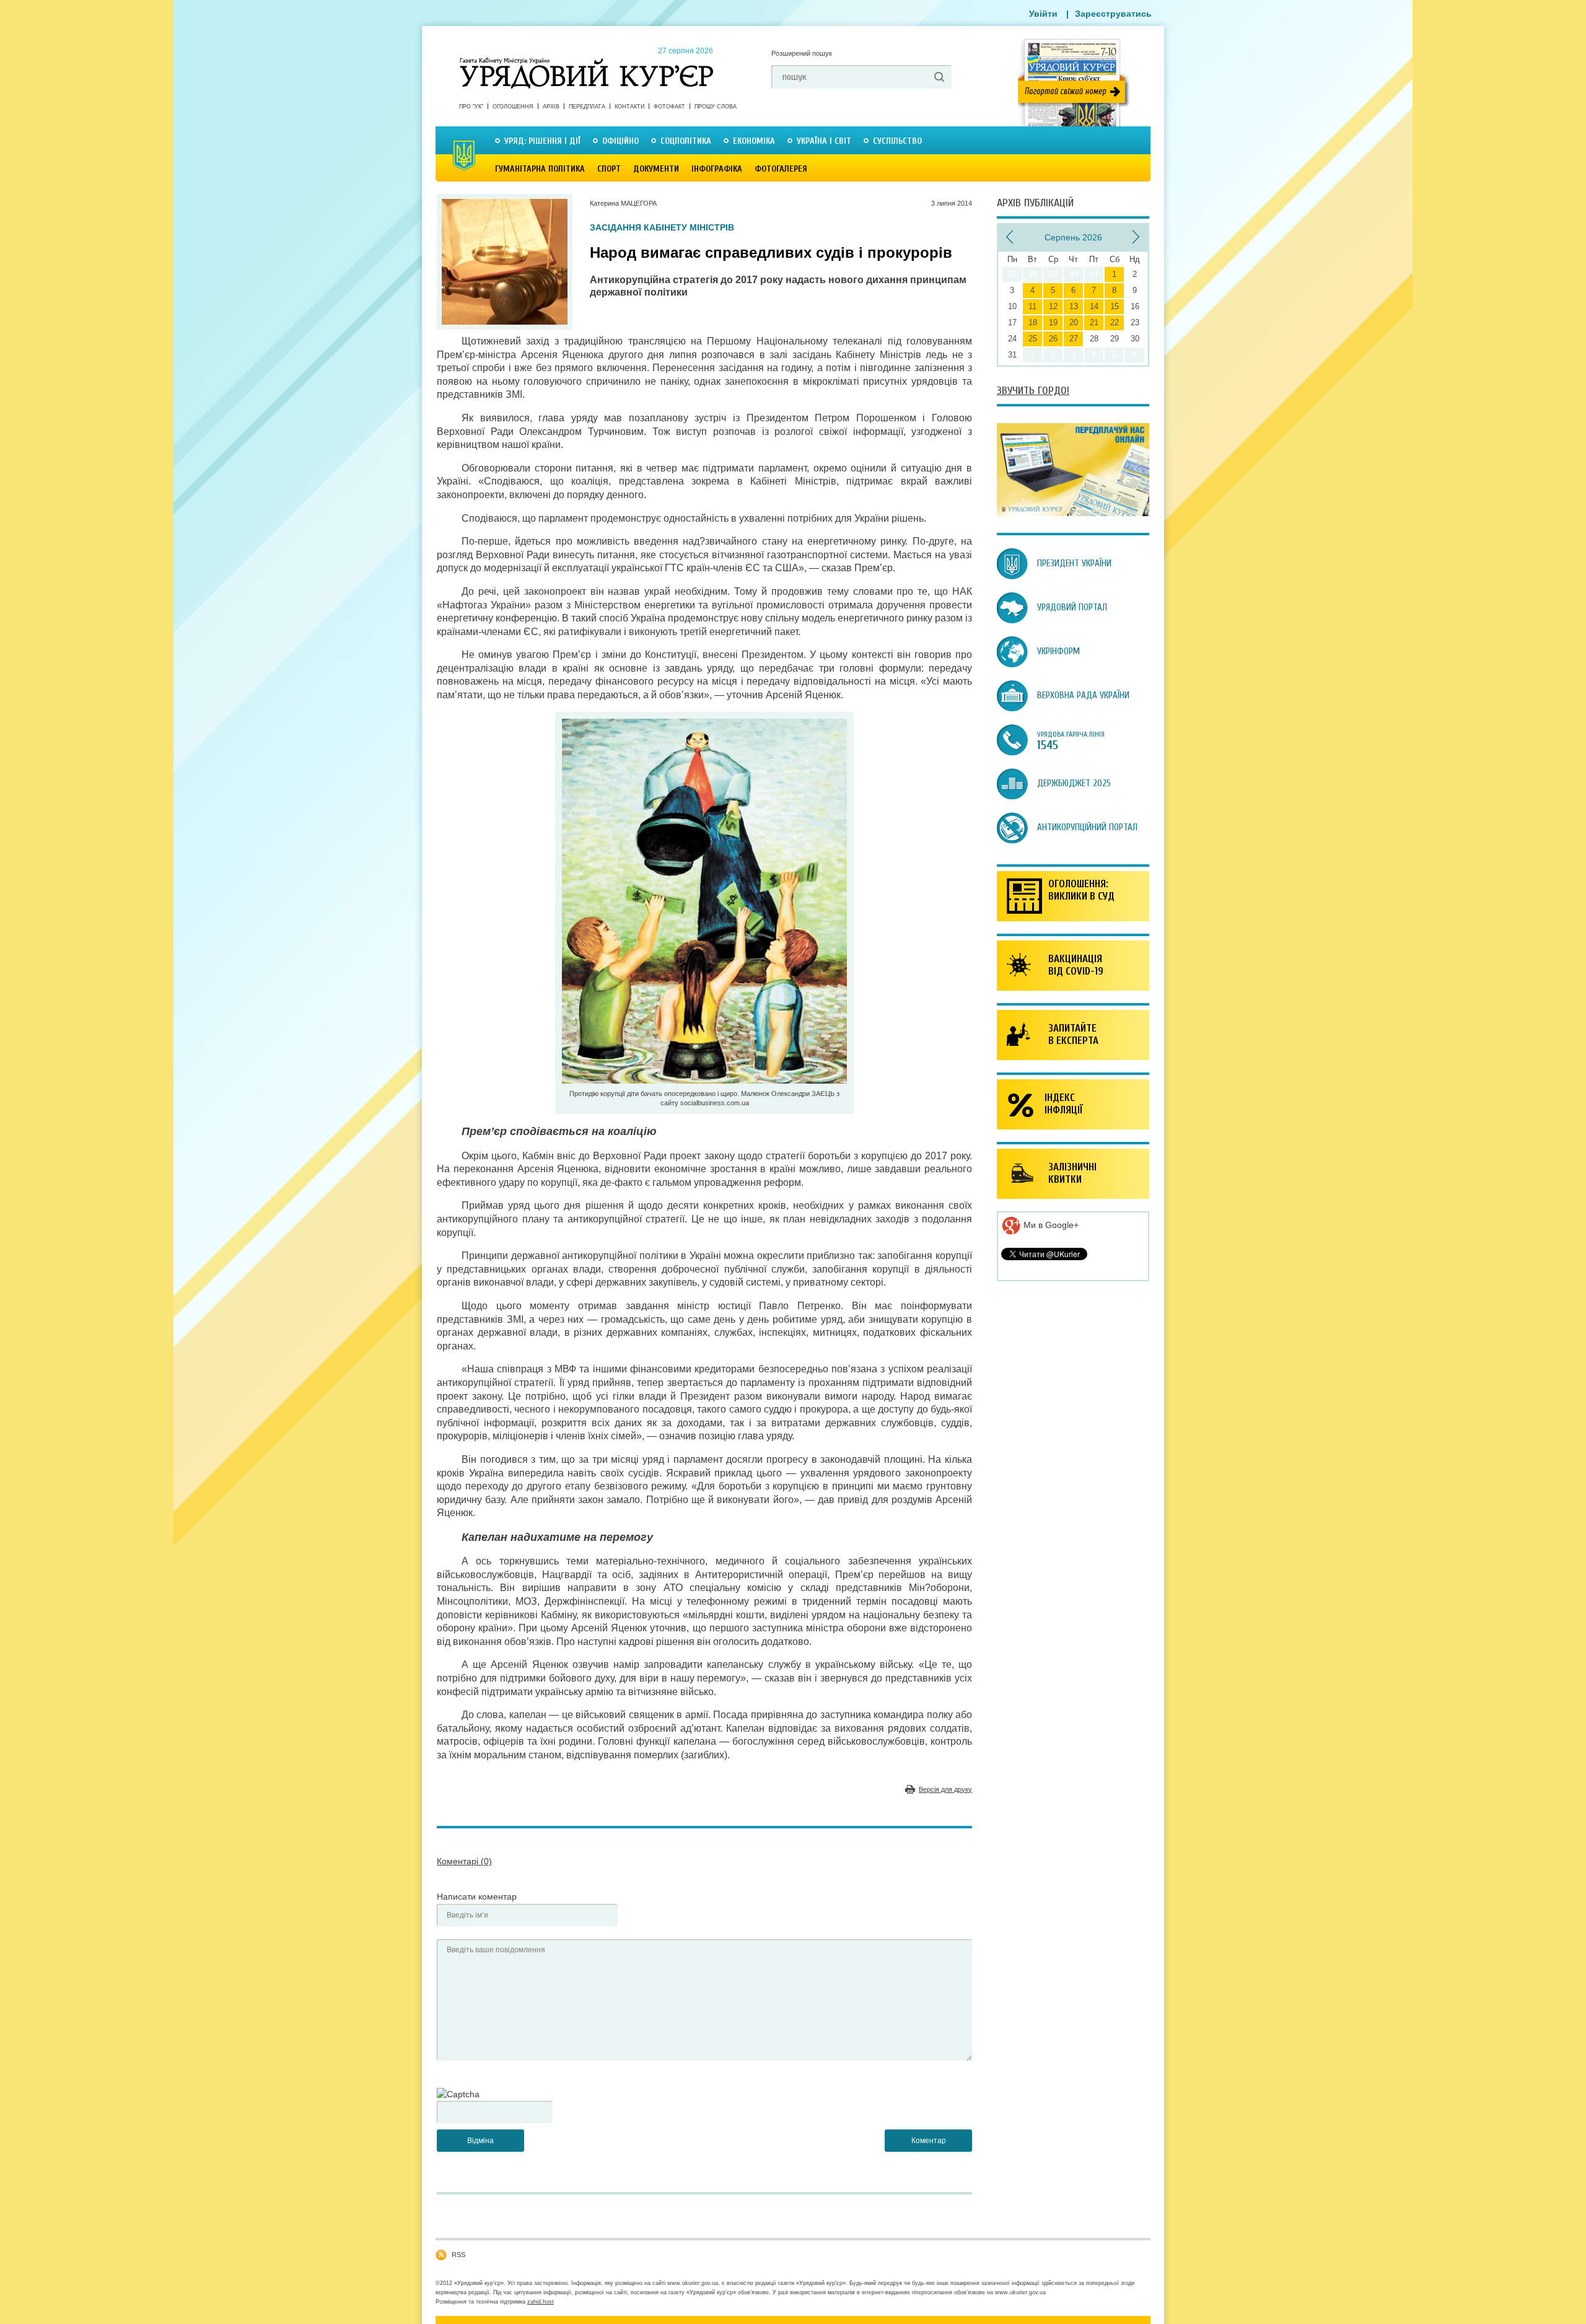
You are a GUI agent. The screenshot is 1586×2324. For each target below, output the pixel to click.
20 (1074, 322)
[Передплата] (1073, 513)
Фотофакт (669, 107)
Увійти (1043, 14)
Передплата (587, 107)
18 (1033, 322)
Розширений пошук (802, 53)
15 (1115, 306)
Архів (551, 107)
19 (1053, 322)
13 (1074, 306)
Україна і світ (824, 141)
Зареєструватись (1113, 14)
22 (1115, 322)
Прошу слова (716, 107)
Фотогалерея (781, 169)
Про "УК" (471, 107)
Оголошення (513, 107)
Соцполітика (686, 141)
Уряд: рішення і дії (542, 141)
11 (1032, 306)
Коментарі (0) (464, 1861)
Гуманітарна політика (540, 169)
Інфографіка (717, 169)
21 (1094, 322)
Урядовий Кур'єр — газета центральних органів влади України (586, 61)
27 (1074, 339)
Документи (656, 169)
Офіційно (620, 141)
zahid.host (541, 2302)
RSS (458, 2255)
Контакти (629, 107)
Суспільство (897, 141)
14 (1094, 306)
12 (1053, 306)
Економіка (754, 141)
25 (1033, 339)
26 (1053, 339)
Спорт (609, 169)
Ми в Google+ (1050, 1225)
